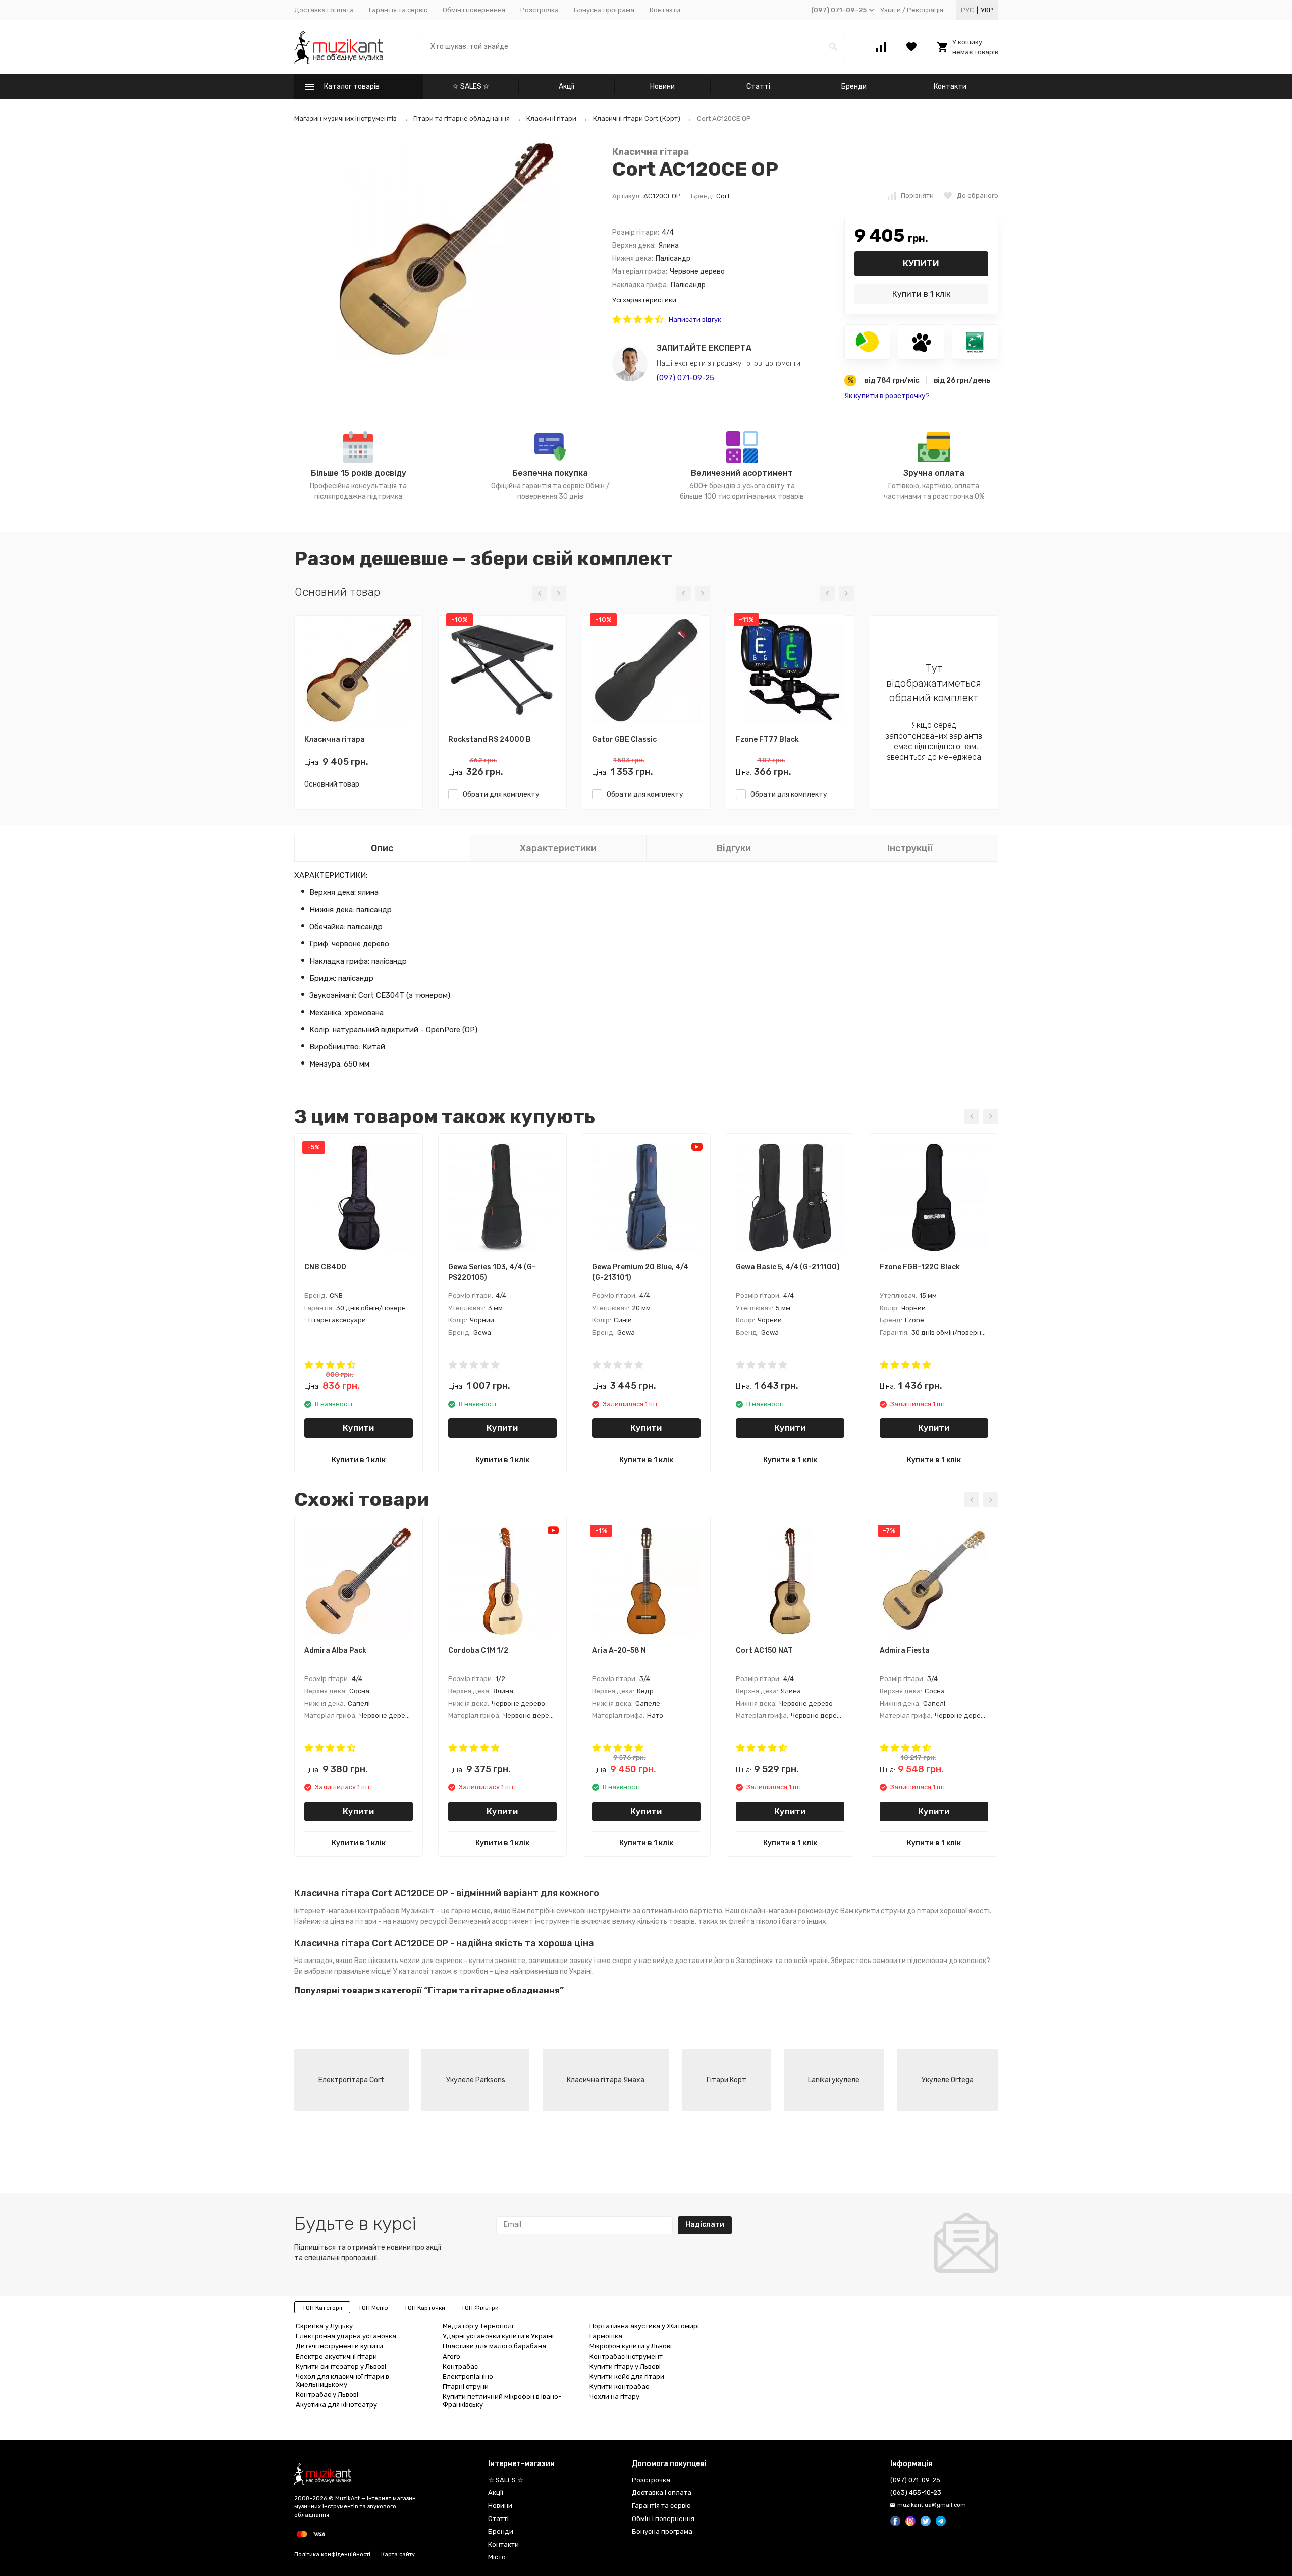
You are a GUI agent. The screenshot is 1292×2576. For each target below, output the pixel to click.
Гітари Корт (726, 2080)
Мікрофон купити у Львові (631, 2346)
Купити (921, 263)
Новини (662, 87)
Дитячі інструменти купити (339, 2346)
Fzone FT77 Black (767, 739)
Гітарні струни (466, 2387)
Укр (987, 10)
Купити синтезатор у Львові (341, 2366)
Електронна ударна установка (346, 2336)
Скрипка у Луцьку (324, 2326)
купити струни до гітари (897, 1911)
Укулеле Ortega (948, 2080)
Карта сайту (398, 2555)
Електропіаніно (468, 2376)
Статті (758, 87)
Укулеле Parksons (476, 2080)
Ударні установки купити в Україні (498, 2336)
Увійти (891, 10)
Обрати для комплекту (499, 794)
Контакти (665, 10)
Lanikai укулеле (834, 2080)
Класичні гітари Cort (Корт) (637, 118)
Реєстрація (925, 10)
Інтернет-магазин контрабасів (347, 1911)
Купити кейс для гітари (627, 2376)
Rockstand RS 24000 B (490, 739)
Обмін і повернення (474, 10)
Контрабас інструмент (626, 2356)
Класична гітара (651, 152)
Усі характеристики (644, 300)
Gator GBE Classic (624, 739)
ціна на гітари (353, 1921)
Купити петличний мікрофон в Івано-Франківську (502, 2401)
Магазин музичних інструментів (345, 118)
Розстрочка (540, 10)
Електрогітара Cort (351, 2080)
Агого (451, 2356)
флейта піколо (753, 1921)
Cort (723, 196)
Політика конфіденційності (332, 2555)
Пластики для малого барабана (494, 2346)
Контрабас (460, 2366)
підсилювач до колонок (947, 1961)
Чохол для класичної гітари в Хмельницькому (342, 2381)
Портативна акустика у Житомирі (644, 2326)
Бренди (854, 87)
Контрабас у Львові (327, 2395)
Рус (967, 10)
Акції (567, 87)
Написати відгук (695, 320)
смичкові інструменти (594, 1911)
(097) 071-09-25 (685, 378)
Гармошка (606, 2336)
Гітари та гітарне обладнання (462, 118)
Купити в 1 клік (921, 294)
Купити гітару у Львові (625, 2366)
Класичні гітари (551, 118)
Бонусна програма (604, 10)
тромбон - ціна (484, 1971)
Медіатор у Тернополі (478, 2326)
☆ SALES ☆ (471, 87)
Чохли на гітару (614, 2397)
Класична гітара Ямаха (606, 2080)
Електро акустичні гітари (336, 2356)
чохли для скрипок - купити (446, 1961)
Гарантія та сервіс (398, 10)
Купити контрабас (619, 2387)
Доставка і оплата (324, 10)
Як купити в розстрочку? (887, 396)
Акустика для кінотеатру (336, 2405)
